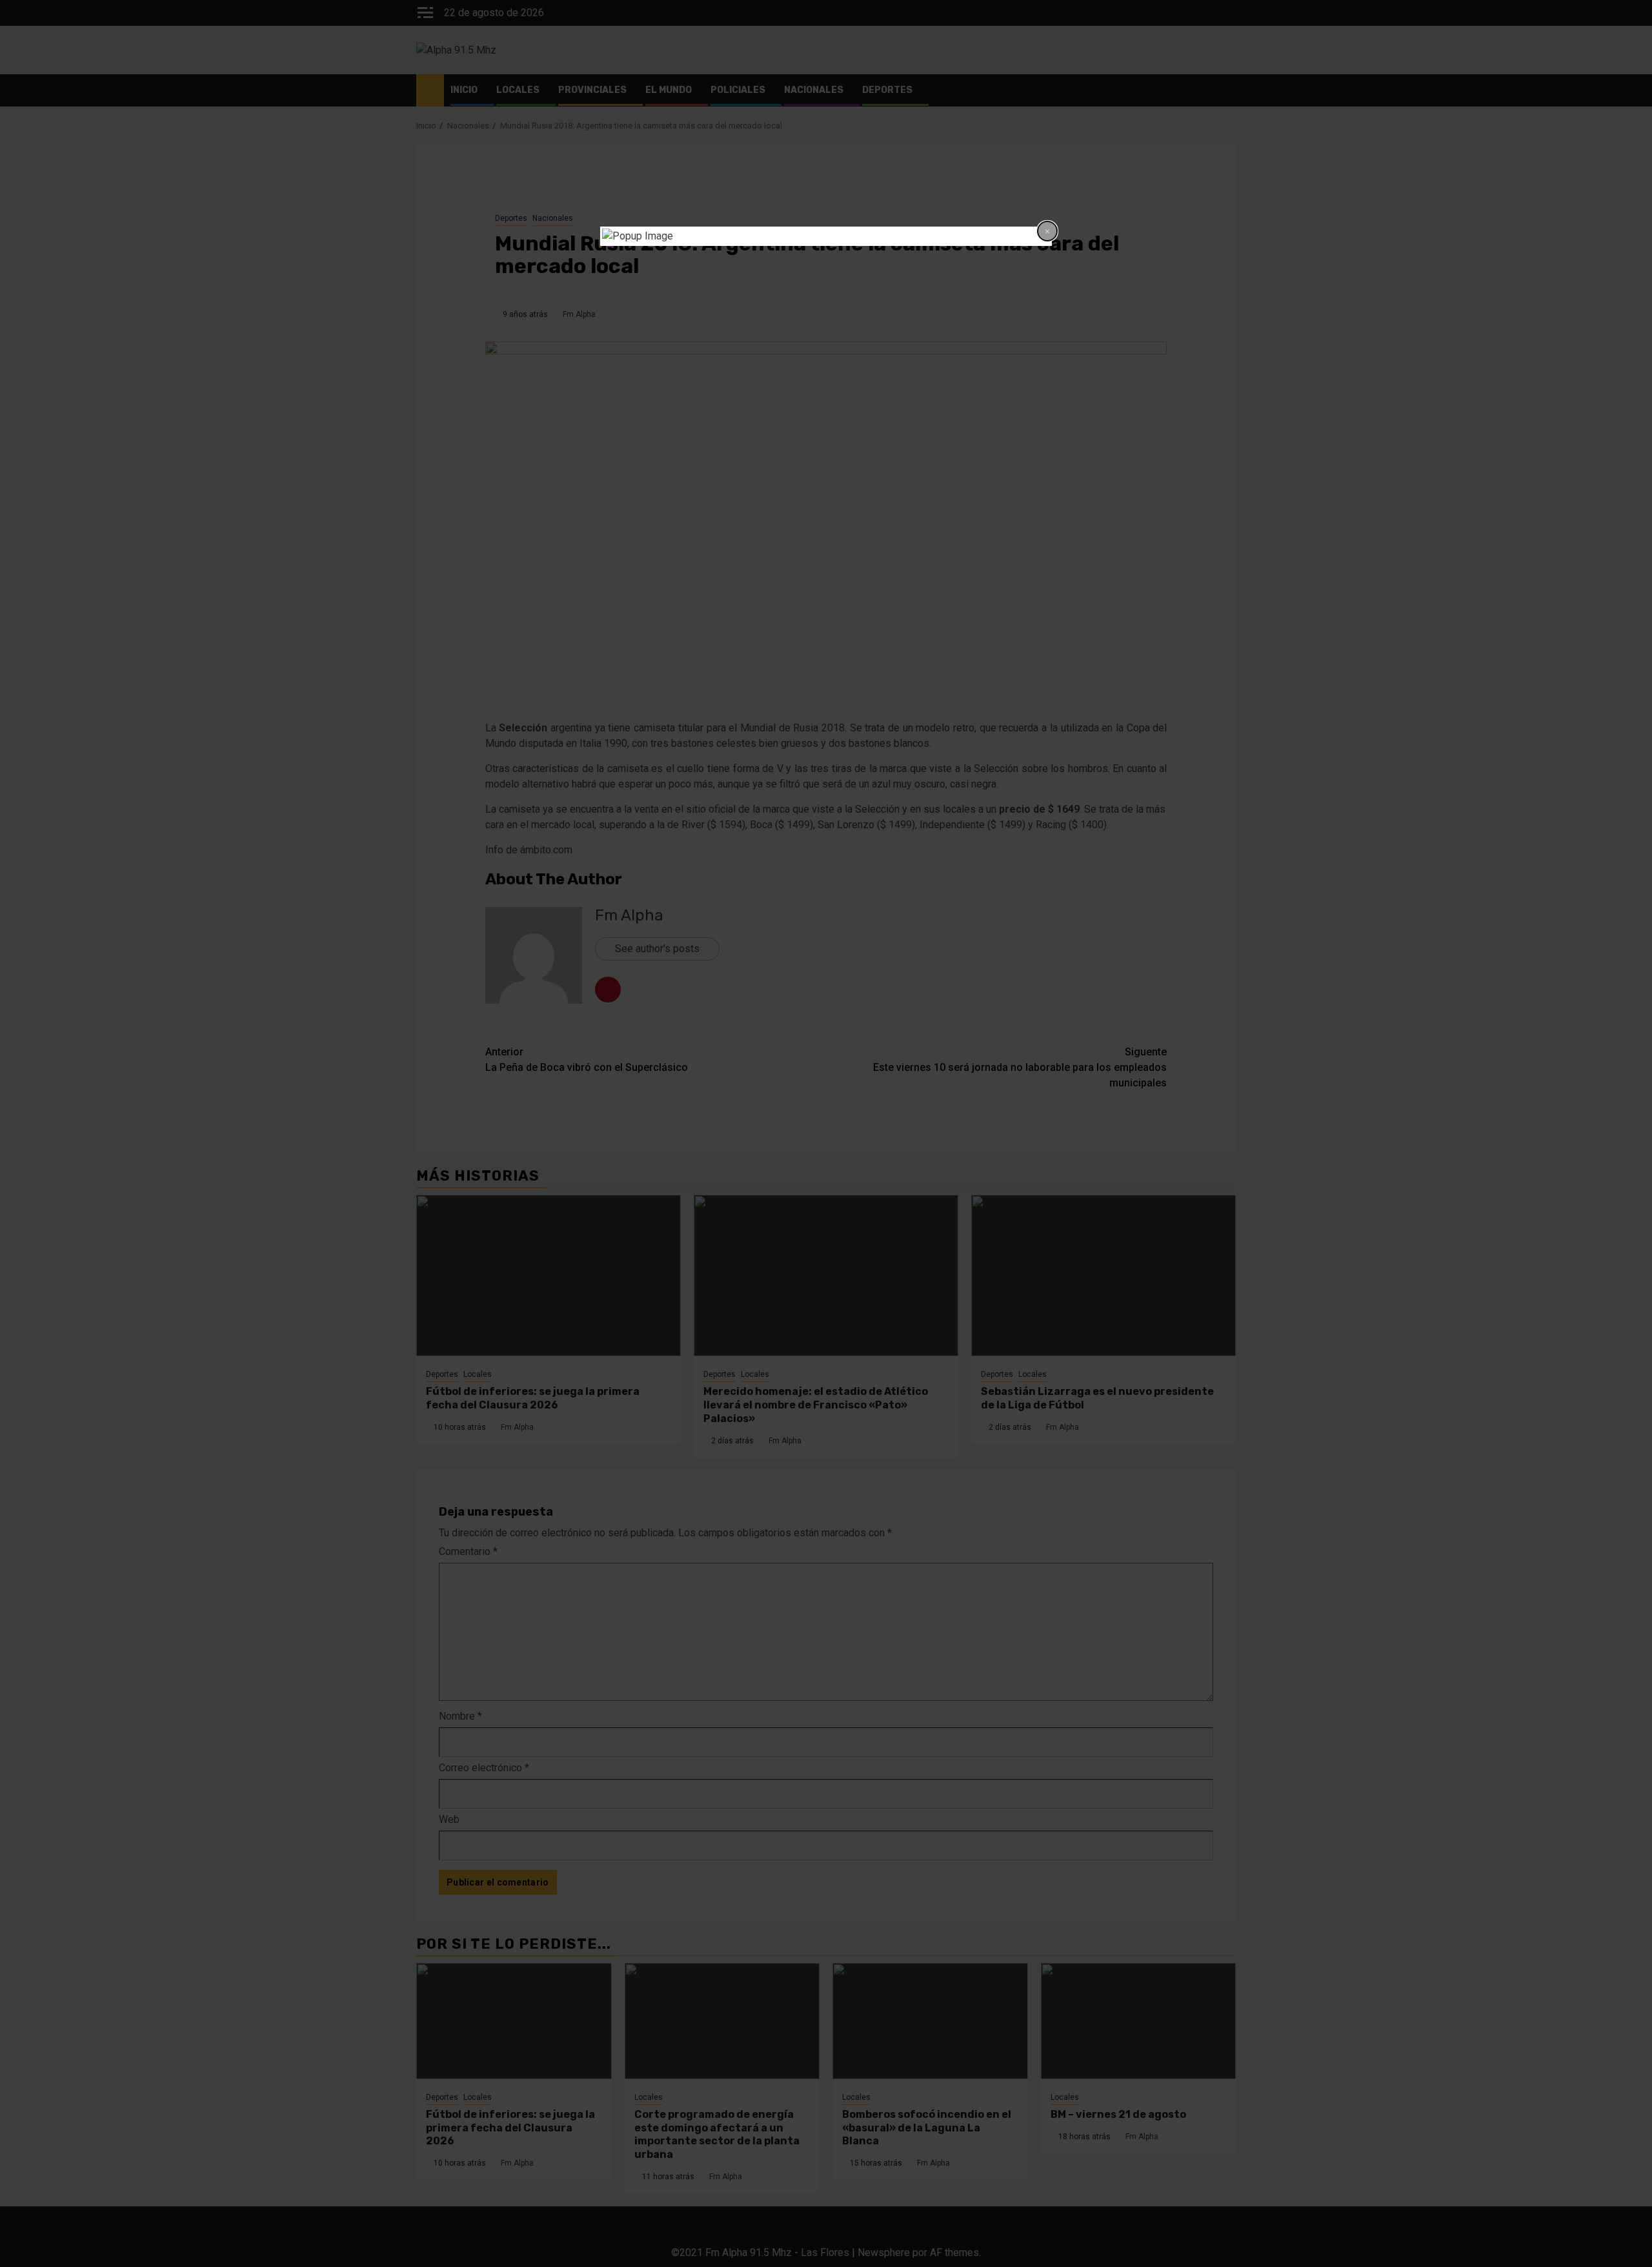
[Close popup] (1047, 231)
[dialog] (826, 236)
